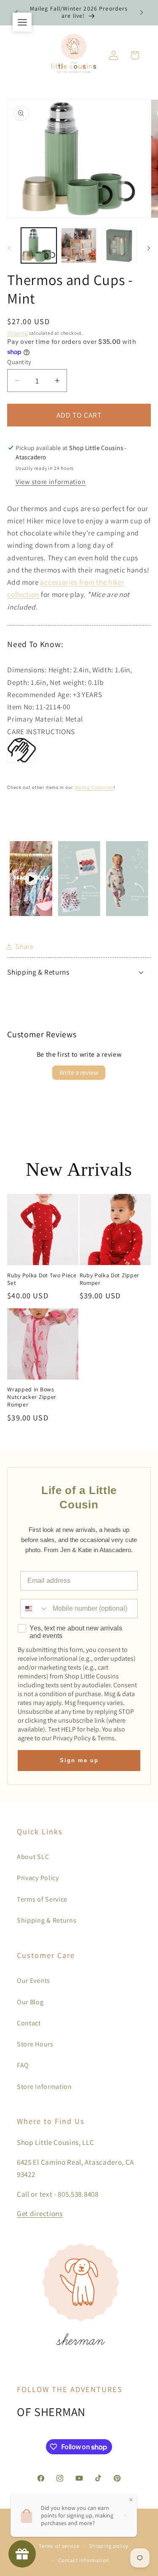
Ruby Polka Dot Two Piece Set (42, 1279)
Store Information (44, 2087)
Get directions (40, 2213)
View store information (51, 482)
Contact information (84, 2560)
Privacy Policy (38, 1878)
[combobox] (35, 1609)
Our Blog (30, 2002)
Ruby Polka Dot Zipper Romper (110, 1279)
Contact (29, 2023)
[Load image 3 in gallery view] (119, 245)
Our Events (33, 1981)
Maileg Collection (94, 787)
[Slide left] (9, 248)
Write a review (79, 1072)
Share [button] (24, 947)
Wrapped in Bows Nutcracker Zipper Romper (32, 1397)
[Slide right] (149, 248)
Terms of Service (42, 1899)
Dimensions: (28, 670)
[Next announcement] (142, 12)
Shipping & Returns (47, 1920)
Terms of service (59, 2546)
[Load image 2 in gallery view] (79, 245)
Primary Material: (36, 719)
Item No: (21, 707)
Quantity (19, 362)
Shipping (17, 333)
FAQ (23, 2065)
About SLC (33, 1857)
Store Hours (35, 2044)
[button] (135, 55)
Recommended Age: (40, 694)
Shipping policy (109, 2546)
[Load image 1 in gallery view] (39, 245)
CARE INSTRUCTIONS (41, 731)
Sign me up (79, 1760)
